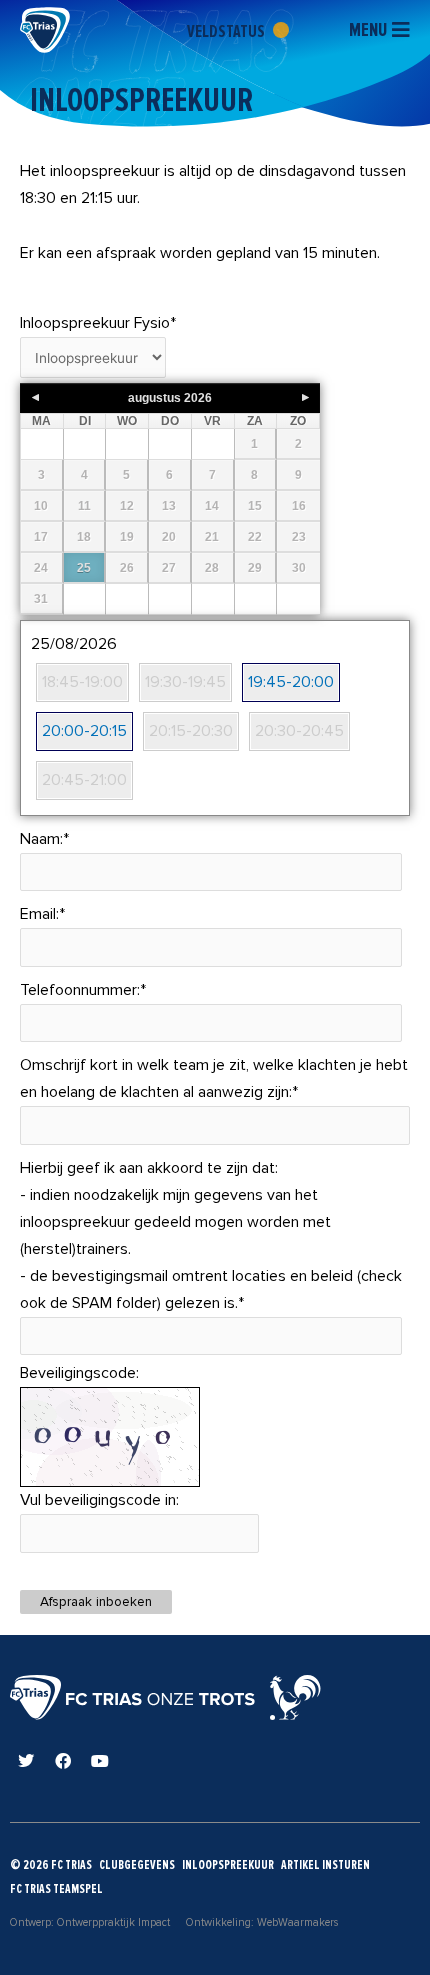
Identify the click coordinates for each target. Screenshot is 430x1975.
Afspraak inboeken (96, 1601)
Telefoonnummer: (83, 990)
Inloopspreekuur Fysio (98, 323)
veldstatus (227, 31)
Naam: (44, 839)
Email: (42, 914)
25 (84, 568)
